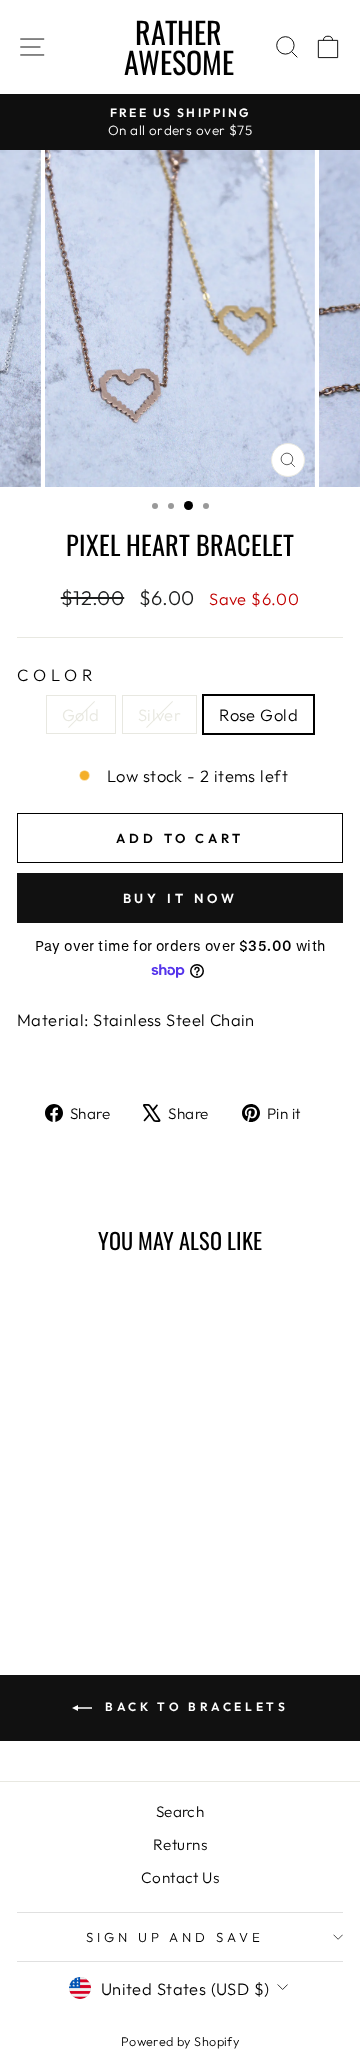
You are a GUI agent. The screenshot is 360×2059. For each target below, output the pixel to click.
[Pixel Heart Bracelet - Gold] (55, 1556)
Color (57, 674)
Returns (180, 1844)
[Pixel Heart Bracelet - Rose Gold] (101, 1556)
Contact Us (180, 1877)
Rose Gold (258, 714)
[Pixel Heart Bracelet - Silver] (78, 1556)
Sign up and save (175, 1937)
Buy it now (180, 898)
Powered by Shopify (180, 2041)
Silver (159, 714)
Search (180, 1811)
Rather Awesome (179, 46)
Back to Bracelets (194, 1706)
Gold (81, 714)
